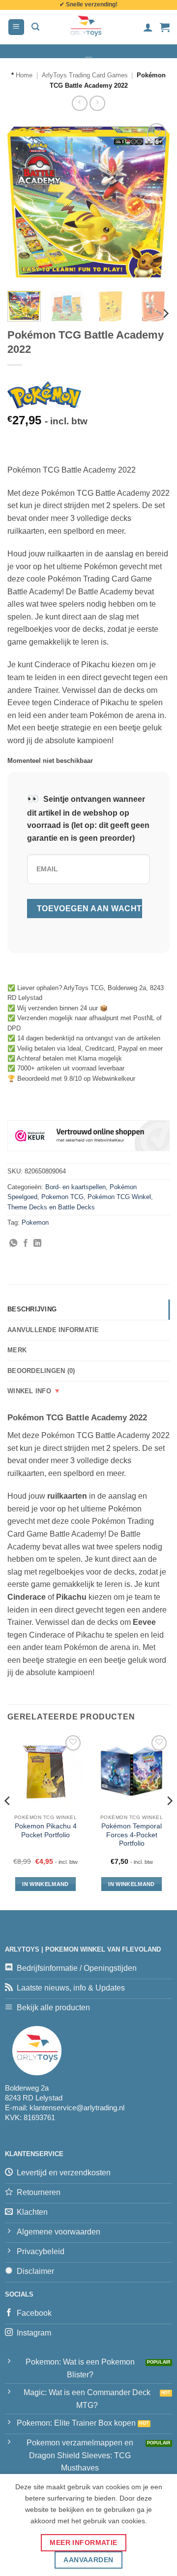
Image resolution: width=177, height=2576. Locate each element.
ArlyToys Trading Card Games (85, 75)
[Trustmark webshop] (88, 1135)
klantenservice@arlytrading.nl (77, 2108)
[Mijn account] (148, 27)
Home (24, 75)
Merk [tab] (17, 1350)
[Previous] (23, 202)
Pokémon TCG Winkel (119, 1197)
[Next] (154, 202)
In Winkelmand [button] (45, 1884)
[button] (16, 27)
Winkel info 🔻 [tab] (34, 1391)
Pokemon (35, 1222)
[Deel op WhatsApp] (13, 1243)
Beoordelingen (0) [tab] (41, 1371)
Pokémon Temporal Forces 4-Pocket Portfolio (132, 1835)
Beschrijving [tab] (32, 1309)
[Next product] (79, 103)
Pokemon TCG (62, 1197)
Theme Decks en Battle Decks (51, 1207)
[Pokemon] (44, 395)
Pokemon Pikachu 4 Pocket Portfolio (46, 1831)
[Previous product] (97, 103)
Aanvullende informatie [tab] (53, 1330)
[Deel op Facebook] (26, 1243)
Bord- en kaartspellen (75, 1187)
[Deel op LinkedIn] (37, 1243)
